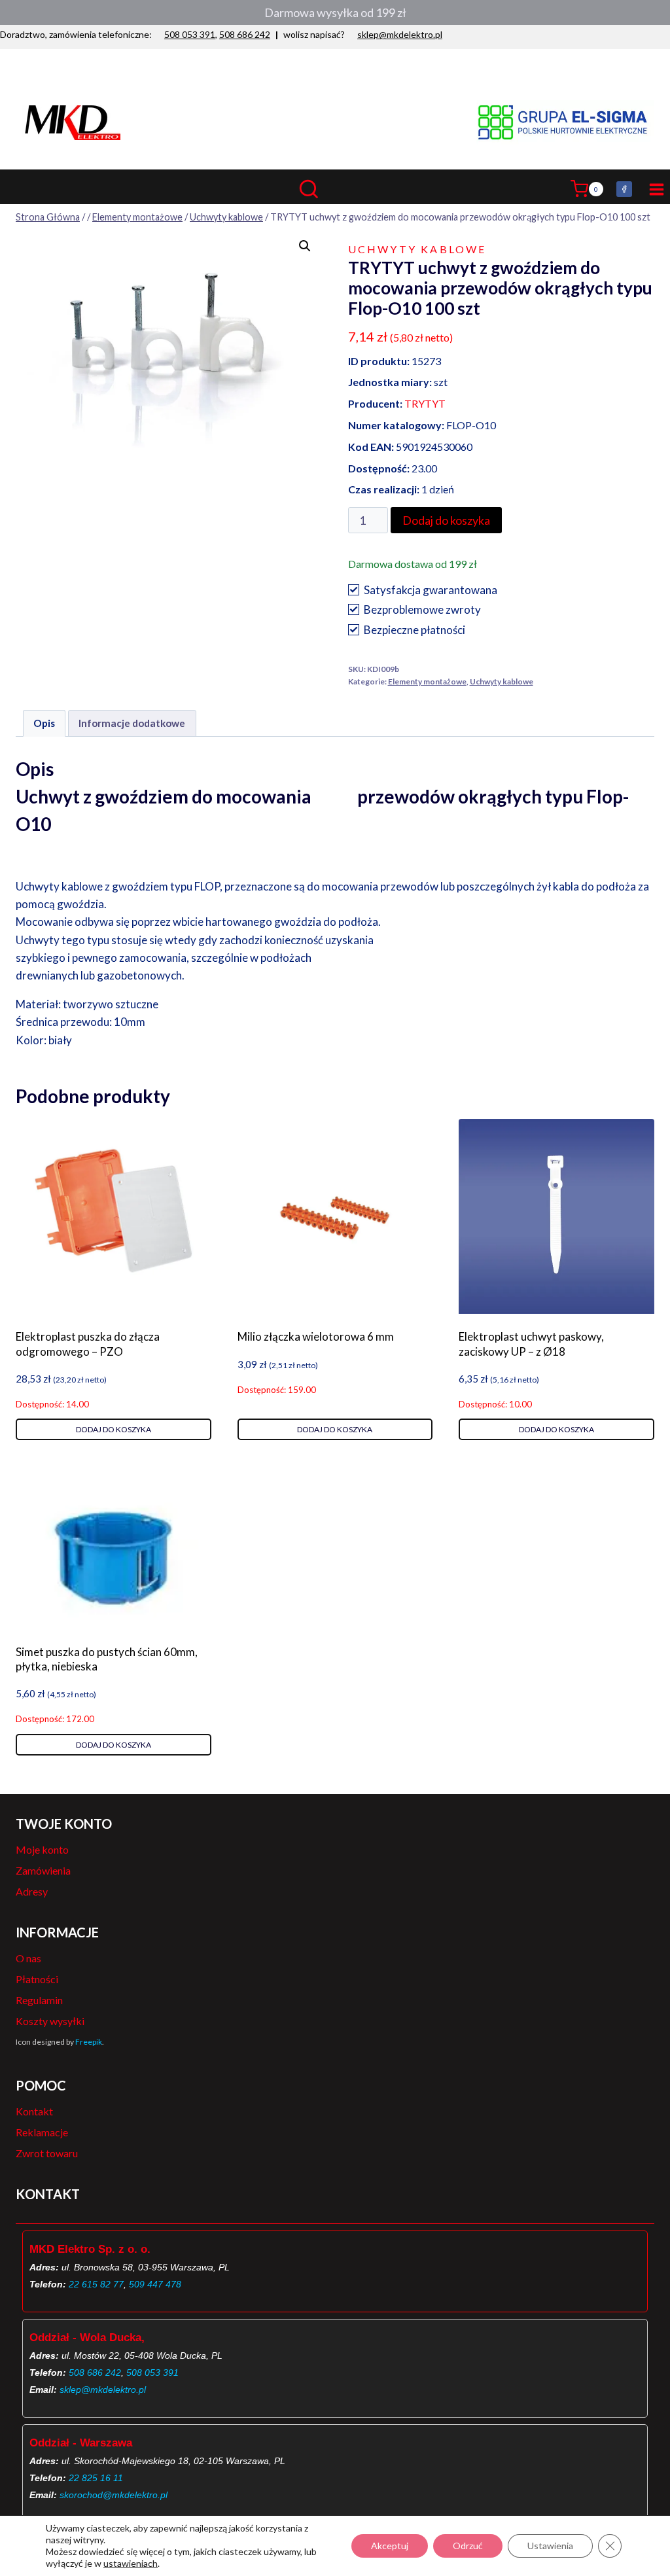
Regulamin (39, 2000)
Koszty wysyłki (50, 2021)
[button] (305, 246)
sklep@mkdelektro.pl (400, 34)
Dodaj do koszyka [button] (114, 1429)
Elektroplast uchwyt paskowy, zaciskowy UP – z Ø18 (531, 1344)
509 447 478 (155, 2284)
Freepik (89, 2042)
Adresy (32, 1891)
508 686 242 (245, 34)
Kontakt (34, 2111)
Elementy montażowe (427, 681)
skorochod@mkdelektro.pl (114, 2495)
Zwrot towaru (47, 2153)
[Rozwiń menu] (654, 189)
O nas (28, 1958)
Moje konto (42, 1849)
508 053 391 (190, 34)
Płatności (37, 1979)
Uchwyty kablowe (417, 249)
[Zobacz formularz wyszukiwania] (335, 189)
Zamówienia (43, 1870)
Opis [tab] (44, 723)
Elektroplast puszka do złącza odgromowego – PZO (88, 1344)
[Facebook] (624, 189)
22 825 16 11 (96, 2478)
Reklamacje (42, 2132)
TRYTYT (425, 403)
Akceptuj (390, 2546)
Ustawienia (550, 2546)
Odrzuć (468, 2546)
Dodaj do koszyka (446, 520)
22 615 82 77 (96, 2284)
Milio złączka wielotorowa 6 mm (316, 1336)
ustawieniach (131, 2563)
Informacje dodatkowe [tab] (132, 723)
